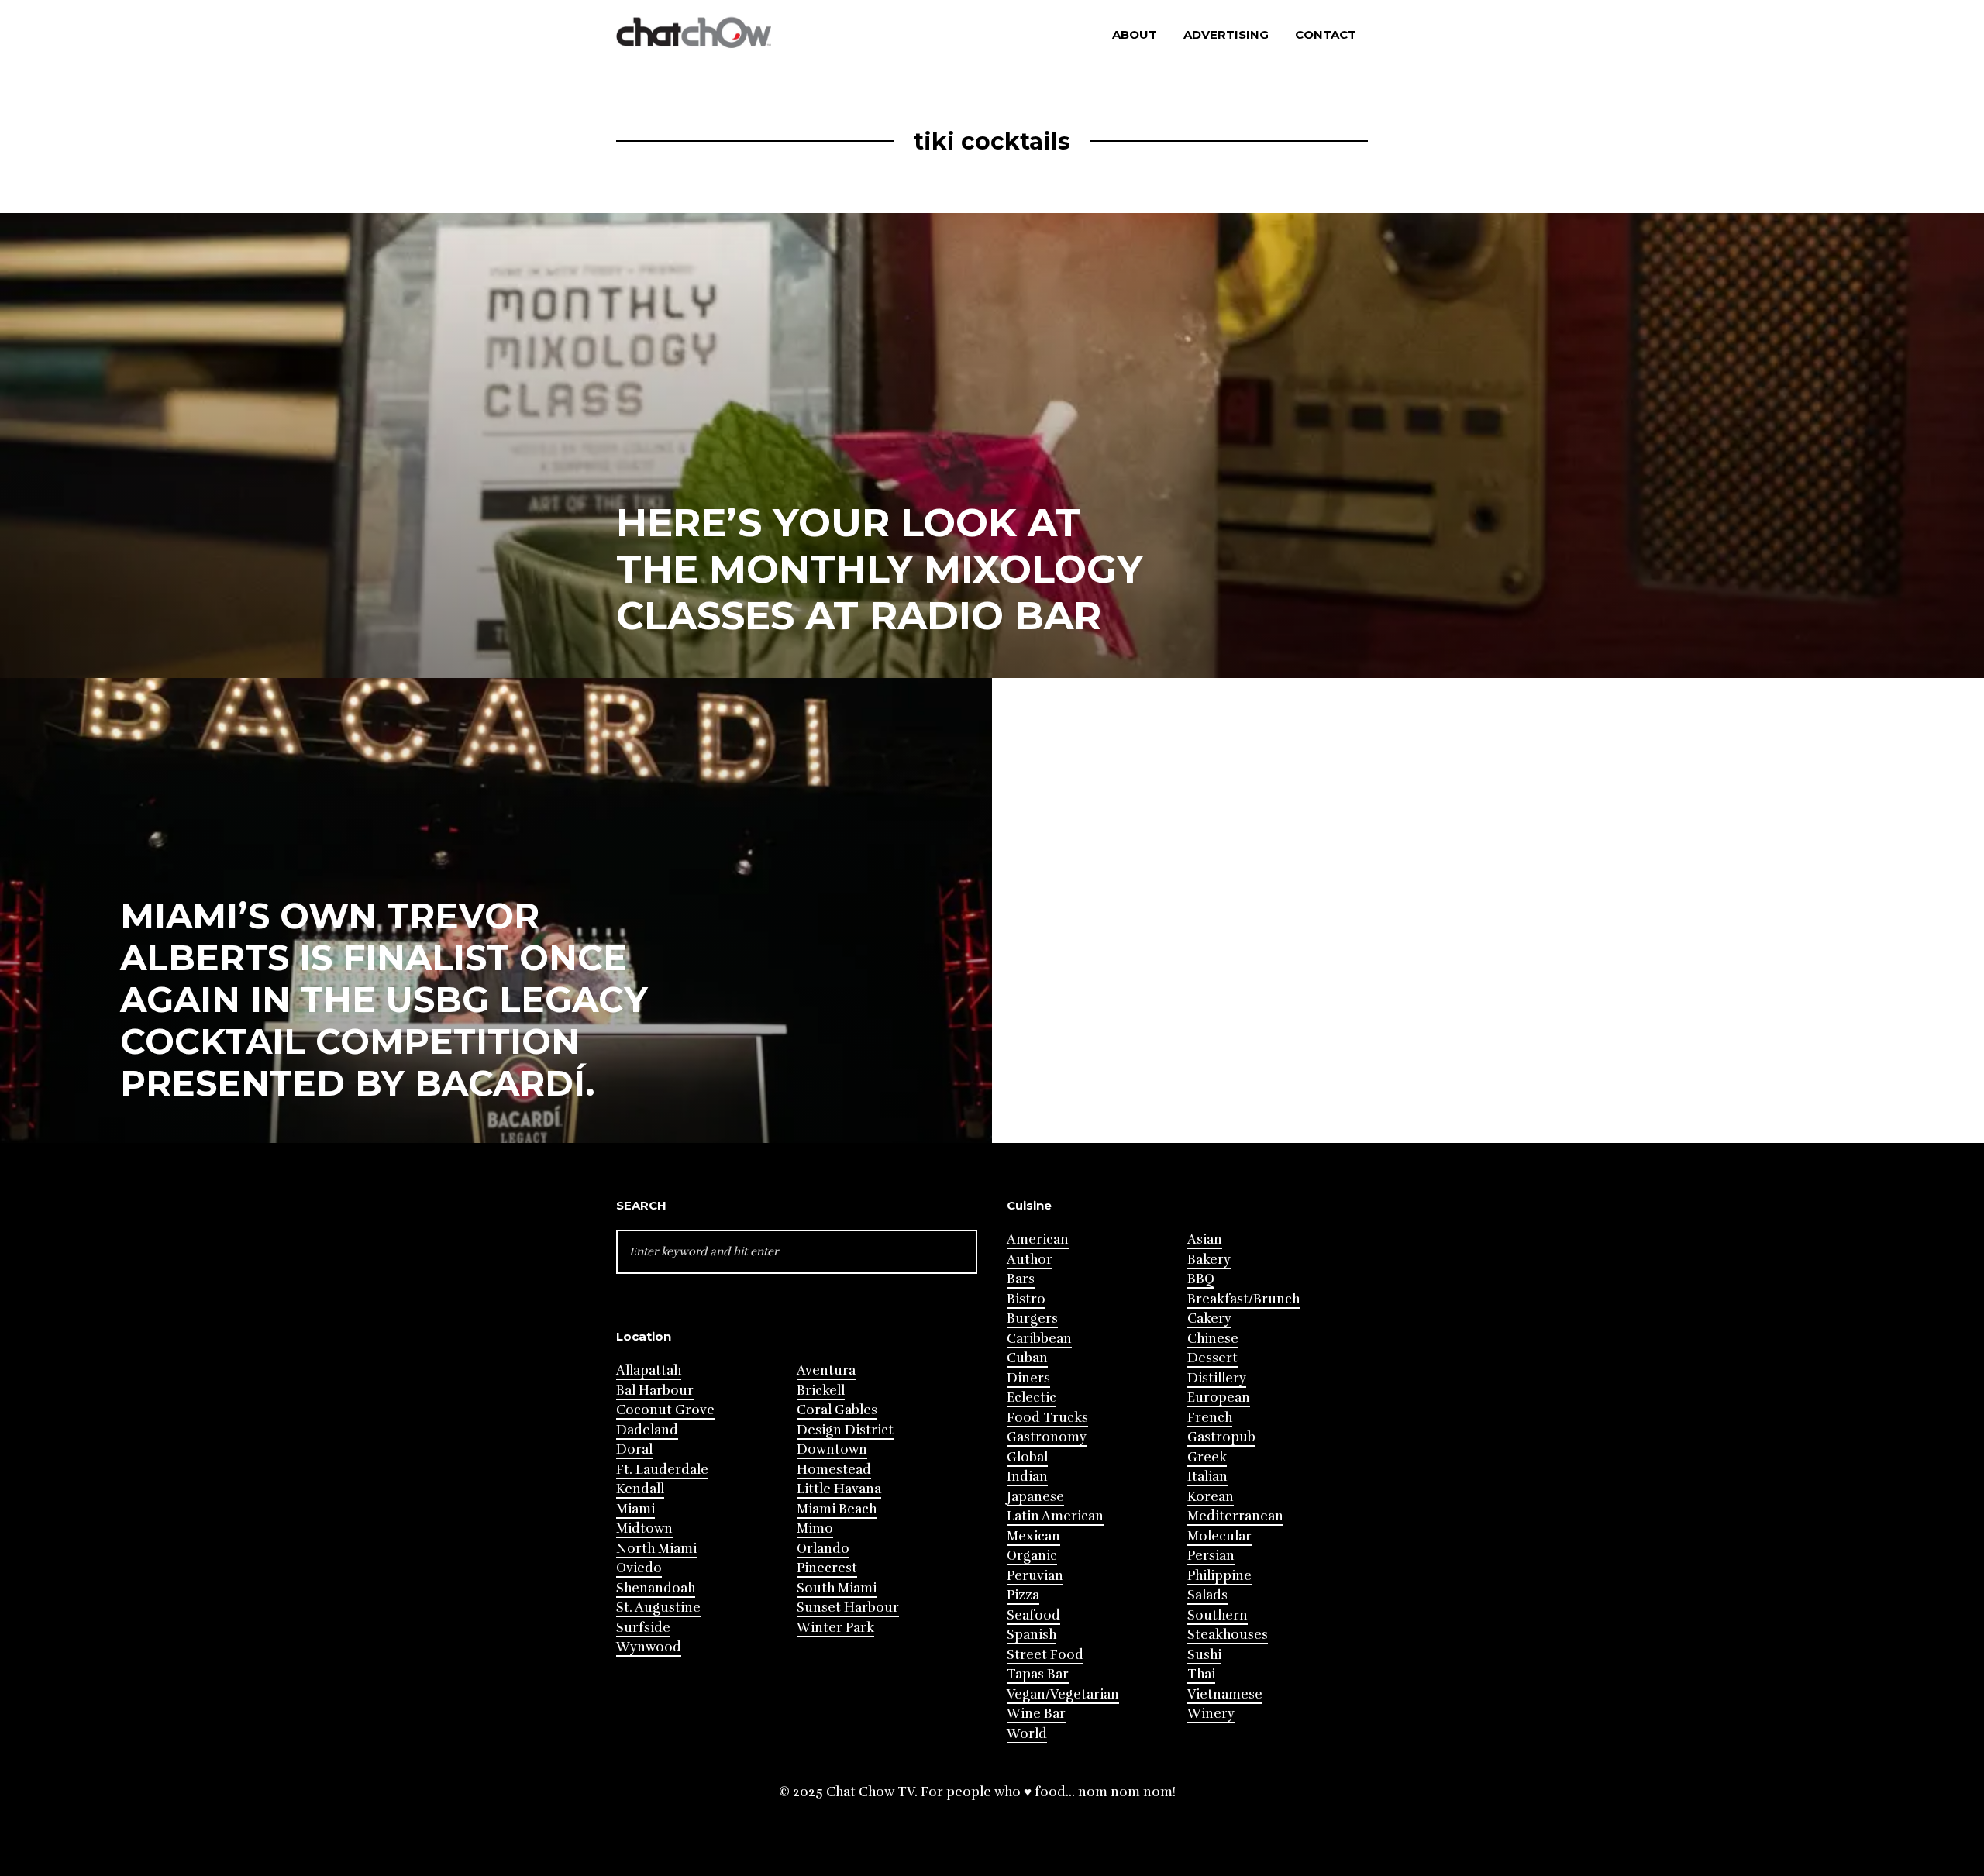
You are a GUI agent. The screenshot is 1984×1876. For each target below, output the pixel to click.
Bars (1021, 1279)
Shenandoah (656, 1588)
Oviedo (639, 1568)
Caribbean (1039, 1339)
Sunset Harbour (848, 1608)
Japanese (1035, 1497)
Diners (1028, 1378)
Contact (1326, 34)
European (1219, 1398)
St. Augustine (658, 1608)
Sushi (1204, 1655)
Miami (635, 1509)
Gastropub (1221, 1437)
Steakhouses (1228, 1635)
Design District (845, 1430)
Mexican (1033, 1536)
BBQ (1201, 1279)
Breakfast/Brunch (1243, 1299)
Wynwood (649, 1647)
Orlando (823, 1549)
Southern (1218, 1615)
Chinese (1213, 1339)
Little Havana (839, 1489)
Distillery (1217, 1378)
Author (1030, 1260)
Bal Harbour (655, 1391)
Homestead (834, 1470)
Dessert (1212, 1358)
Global (1027, 1457)
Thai (1201, 1674)
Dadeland (647, 1430)
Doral (634, 1449)
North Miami (656, 1549)
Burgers (1032, 1318)
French (1210, 1418)
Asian (1205, 1239)
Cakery (1209, 1318)
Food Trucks (1047, 1418)
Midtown (644, 1528)
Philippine (1219, 1576)
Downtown (832, 1449)
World (1027, 1734)
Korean (1211, 1497)
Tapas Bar (1038, 1674)
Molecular (1219, 1536)
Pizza (1023, 1595)
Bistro (1026, 1299)
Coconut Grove (665, 1410)
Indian (1027, 1477)
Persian (1211, 1556)
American (1038, 1239)
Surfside (643, 1628)
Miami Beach (837, 1509)
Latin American (1055, 1516)
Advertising (1226, 34)
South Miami (837, 1588)
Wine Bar (1036, 1714)
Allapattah (649, 1370)
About (1135, 34)
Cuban (1027, 1358)
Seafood (1033, 1615)
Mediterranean (1235, 1516)
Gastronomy (1047, 1437)
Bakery (1209, 1260)
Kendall (640, 1489)
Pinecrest (827, 1568)
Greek (1207, 1457)
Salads (1207, 1595)
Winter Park (835, 1628)
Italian (1207, 1477)
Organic (1032, 1556)
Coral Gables (837, 1410)
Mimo (815, 1528)
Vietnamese (1225, 1694)
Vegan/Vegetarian (1063, 1694)
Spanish (1032, 1635)
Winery (1211, 1714)
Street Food (1045, 1655)
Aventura (826, 1370)
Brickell (821, 1391)
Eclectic (1032, 1398)
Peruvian (1035, 1576)
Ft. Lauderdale (662, 1470)
